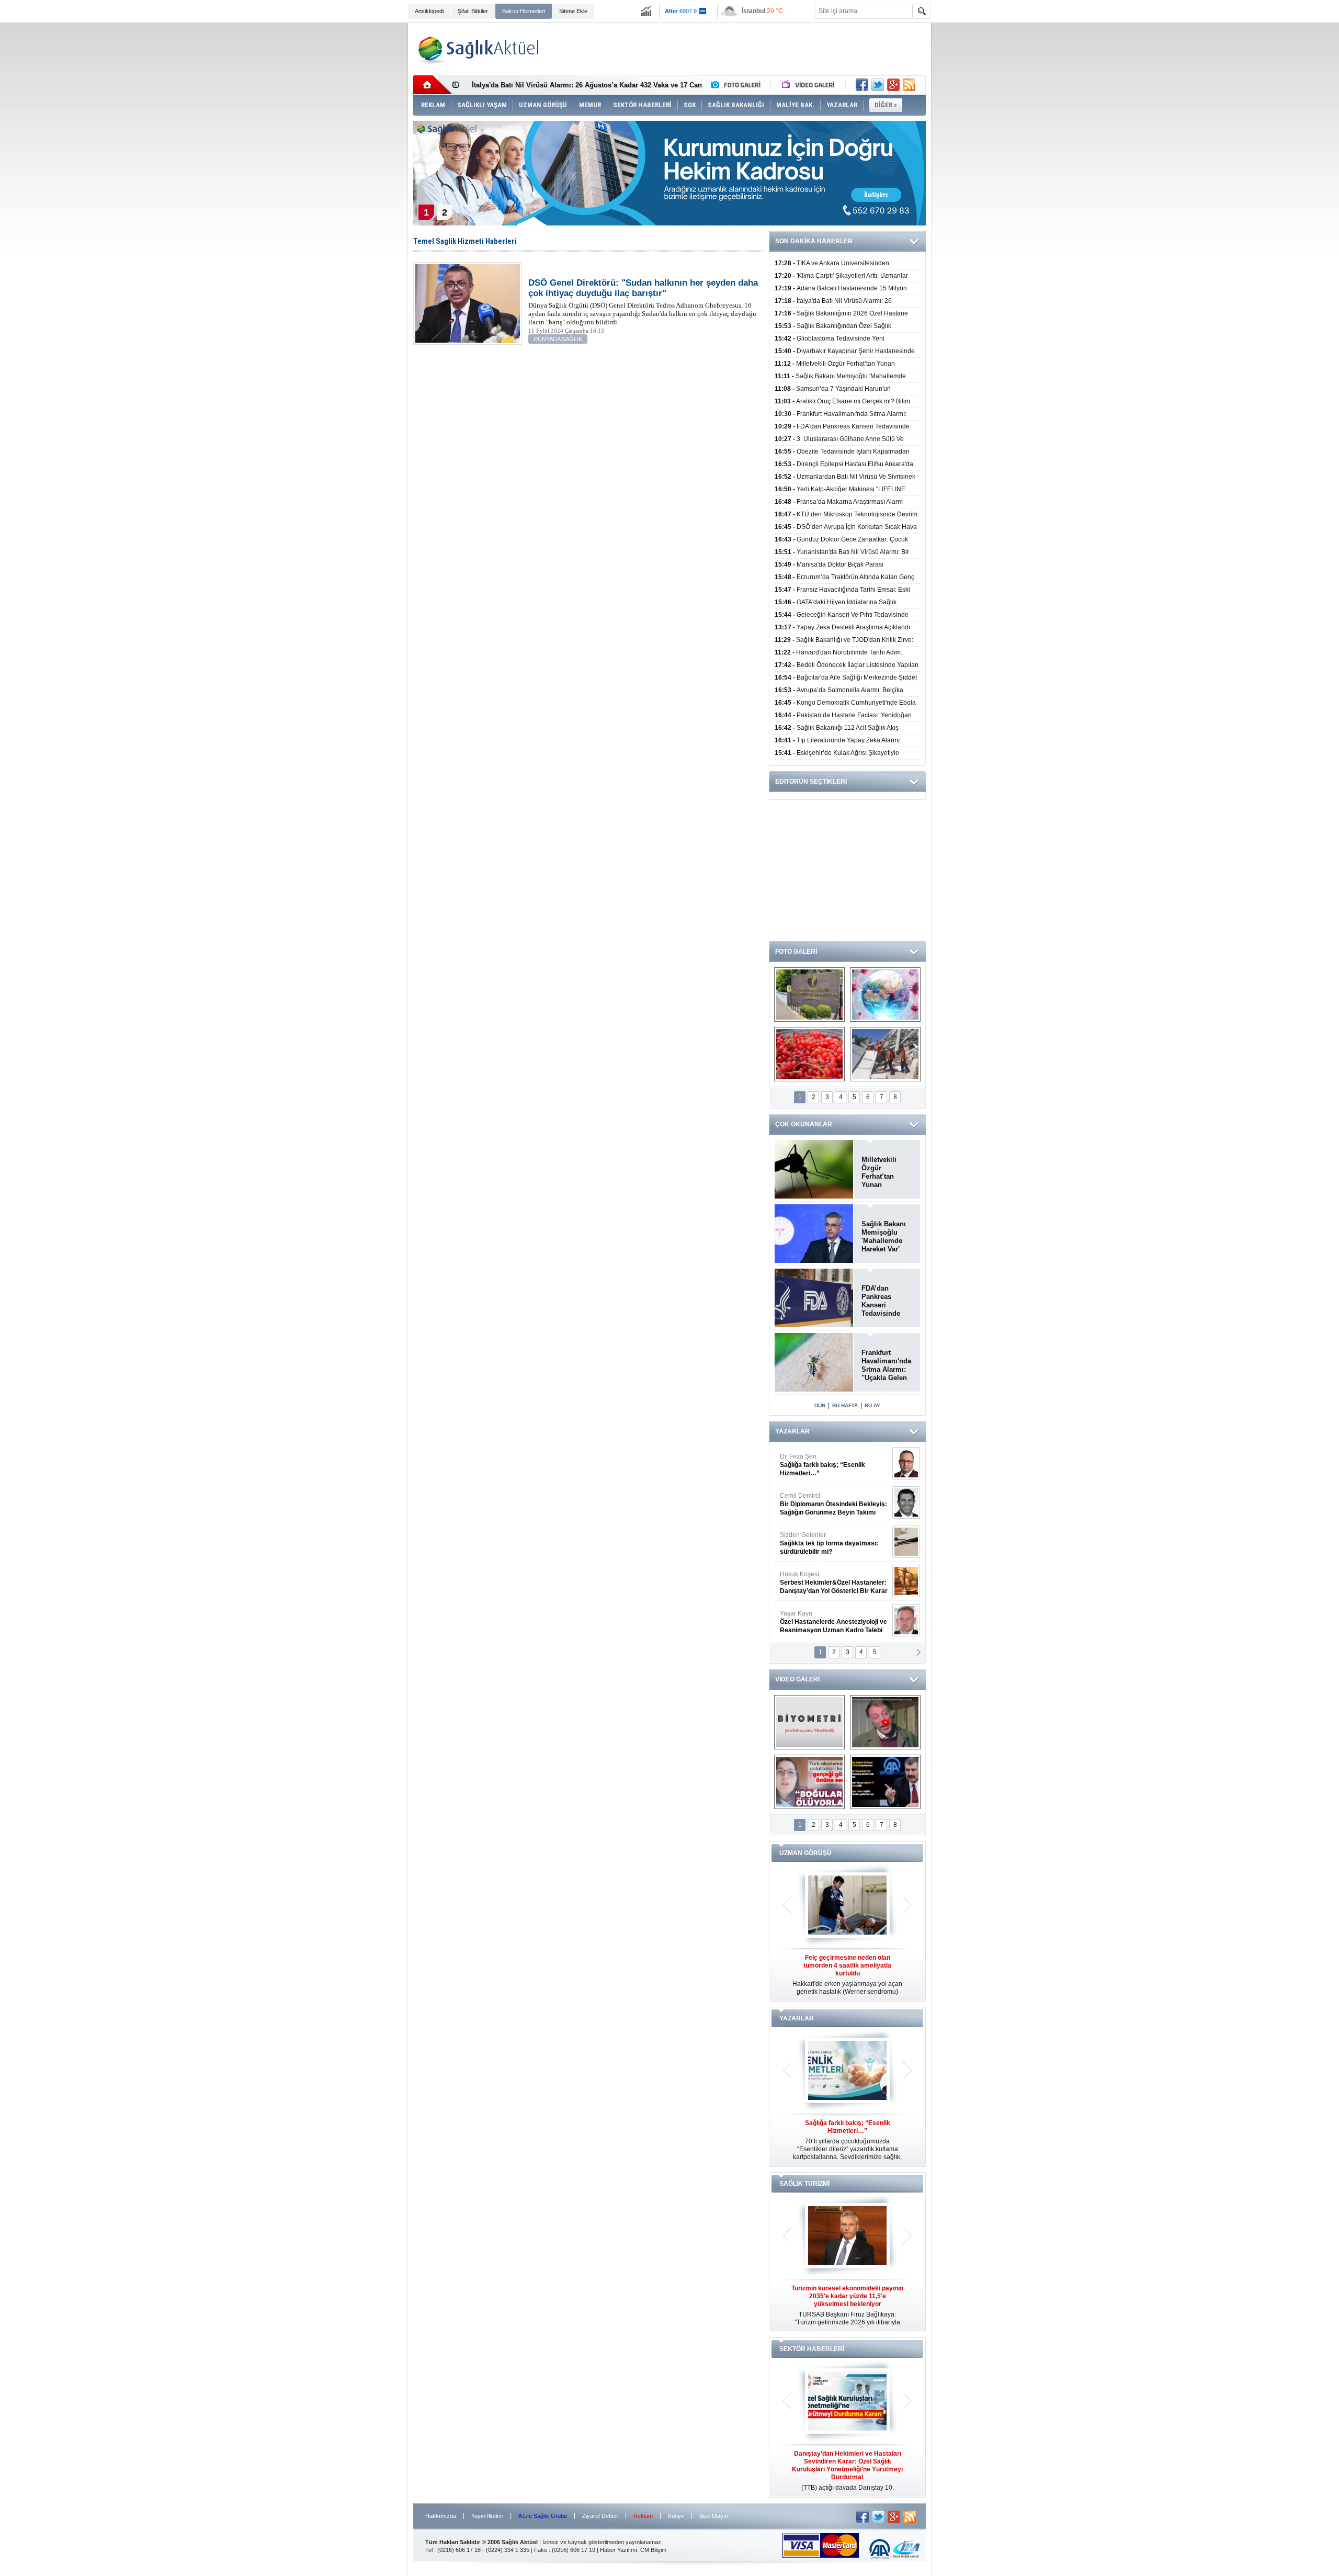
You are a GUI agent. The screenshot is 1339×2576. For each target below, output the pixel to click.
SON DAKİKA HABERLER (814, 241)
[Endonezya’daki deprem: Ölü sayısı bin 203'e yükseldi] (885, 1054)
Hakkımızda (441, 2516)
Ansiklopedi (429, 11)
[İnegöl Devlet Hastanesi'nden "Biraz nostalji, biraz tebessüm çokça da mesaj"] (885, 1722)
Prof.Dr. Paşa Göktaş (822, 1622)
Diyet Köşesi (826, 1578)
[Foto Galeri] (738, 85)
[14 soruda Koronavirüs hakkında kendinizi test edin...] (885, 995)
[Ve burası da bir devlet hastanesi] (809, 995)
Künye (676, 2516)
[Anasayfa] (433, 85)
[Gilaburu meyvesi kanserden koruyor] (809, 1054)
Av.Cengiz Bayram (826, 1504)
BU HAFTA (845, 1405)
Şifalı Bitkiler (473, 11)
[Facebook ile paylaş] (862, 85)
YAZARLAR (792, 1431)
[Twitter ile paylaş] (878, 85)
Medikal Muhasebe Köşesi (833, 1543)
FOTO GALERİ (796, 952)
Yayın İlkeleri (487, 2516)
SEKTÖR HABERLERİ (812, 2349)
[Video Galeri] (809, 85)
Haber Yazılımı (619, 2550)
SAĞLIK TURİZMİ (804, 2184)
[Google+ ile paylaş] (893, 85)
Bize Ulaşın (714, 2516)
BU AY (872, 1405)
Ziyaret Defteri (600, 2516)
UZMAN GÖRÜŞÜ (805, 1853)
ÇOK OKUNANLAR (804, 1124)
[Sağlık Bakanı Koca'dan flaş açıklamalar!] (885, 1782)
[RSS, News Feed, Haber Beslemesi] (909, 85)
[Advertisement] (355, 184)
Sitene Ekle (573, 11)
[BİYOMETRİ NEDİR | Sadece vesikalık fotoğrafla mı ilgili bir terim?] (809, 1722)
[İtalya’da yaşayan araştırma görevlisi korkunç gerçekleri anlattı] (809, 1782)
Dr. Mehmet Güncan (835, 1465)
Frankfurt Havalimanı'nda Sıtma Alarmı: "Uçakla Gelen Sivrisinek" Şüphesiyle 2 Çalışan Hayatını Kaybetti (888, 1365)
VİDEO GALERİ (797, 1679)
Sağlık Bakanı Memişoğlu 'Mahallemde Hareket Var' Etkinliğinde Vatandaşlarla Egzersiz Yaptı (885, 1237)
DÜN (820, 1405)
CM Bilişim (653, 2550)
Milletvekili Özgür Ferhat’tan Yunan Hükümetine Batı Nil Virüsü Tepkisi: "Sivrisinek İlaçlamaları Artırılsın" (885, 1172)
